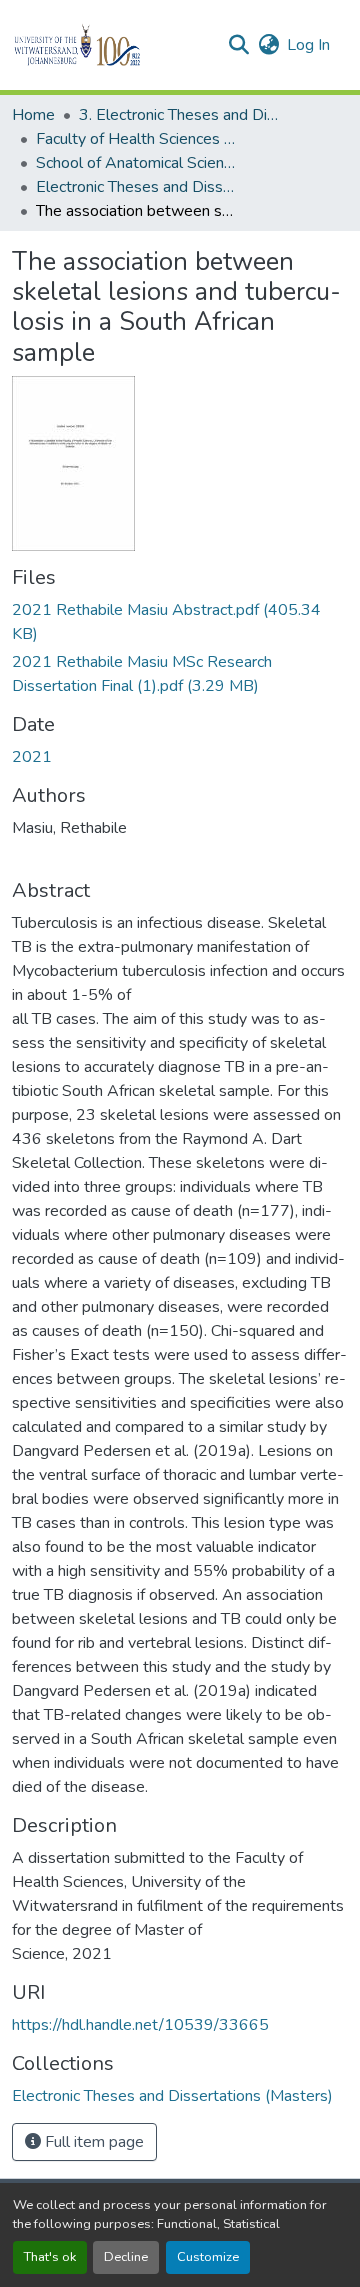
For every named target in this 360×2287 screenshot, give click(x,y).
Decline (126, 2257)
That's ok (50, 2257)
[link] (180, 622)
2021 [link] (32, 757)
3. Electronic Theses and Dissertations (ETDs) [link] (179, 115)
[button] (111, 45)
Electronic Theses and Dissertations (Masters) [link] (136, 187)
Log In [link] (308, 45)
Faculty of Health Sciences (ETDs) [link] (136, 139)
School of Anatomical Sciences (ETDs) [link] (136, 163)
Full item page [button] (92, 2142)
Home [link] (33, 115)
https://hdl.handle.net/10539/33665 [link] (140, 2025)
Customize (208, 2257)
